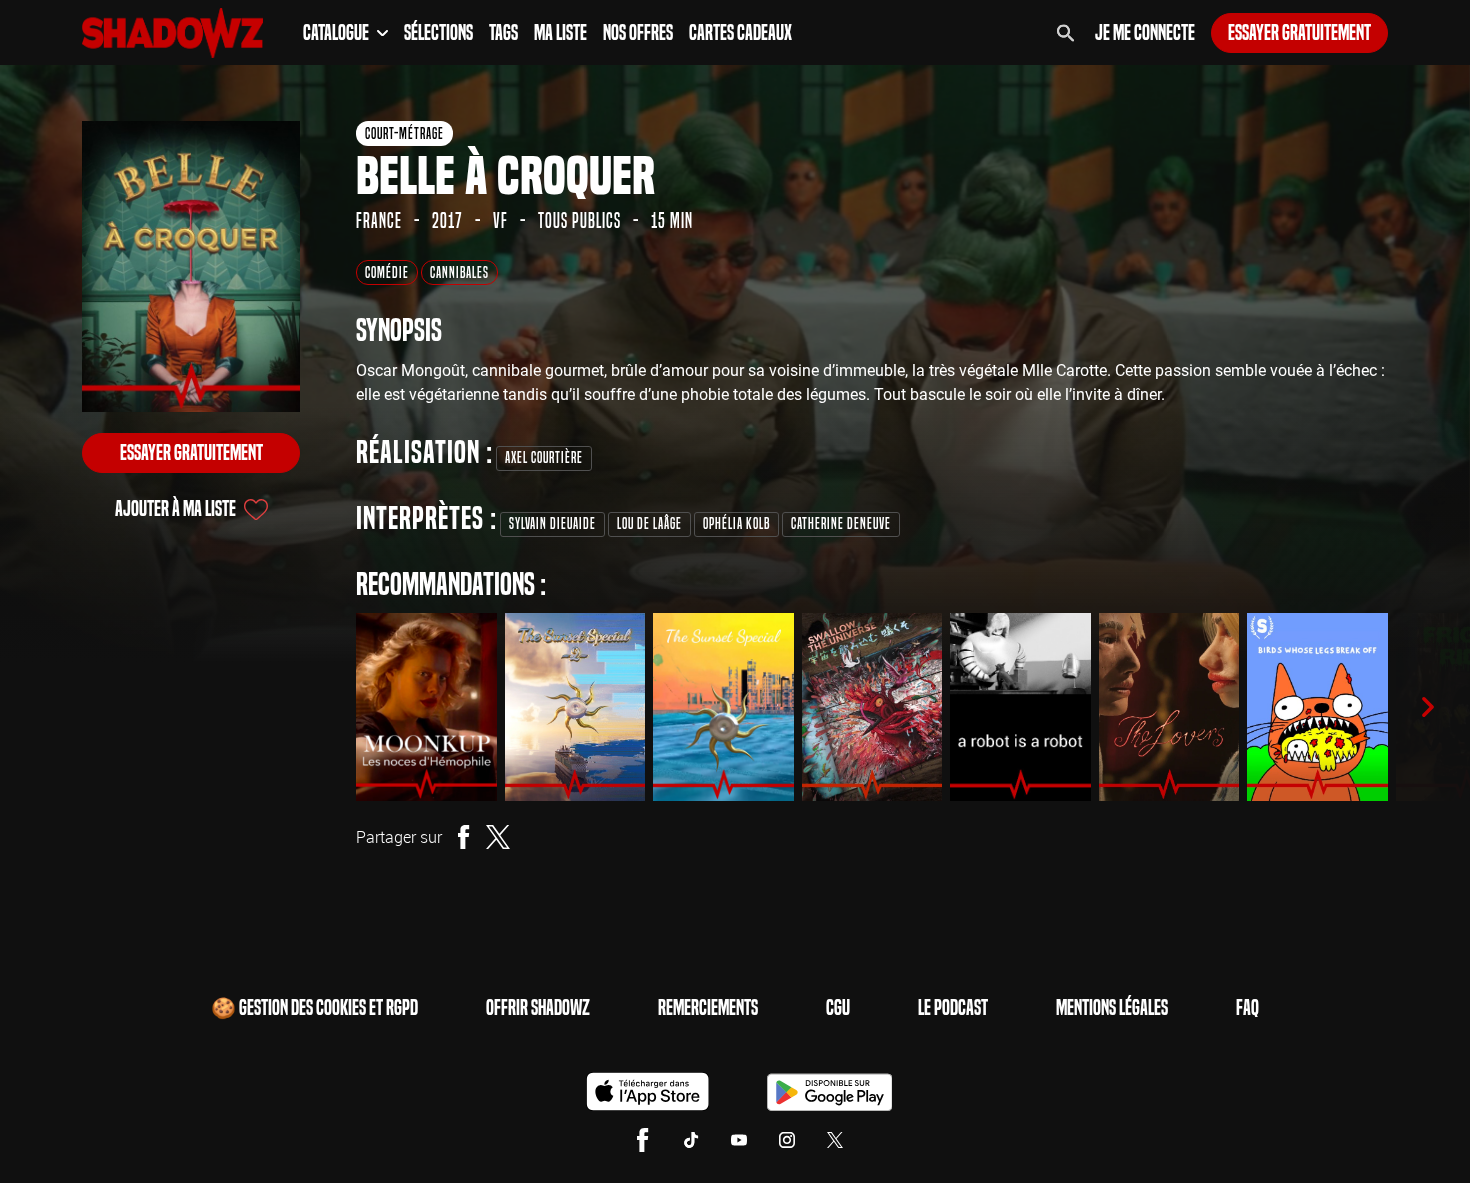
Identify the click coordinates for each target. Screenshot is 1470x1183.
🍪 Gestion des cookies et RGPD (314, 1008)
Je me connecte (1145, 33)
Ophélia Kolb (736, 523)
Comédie (387, 272)
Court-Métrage (404, 133)
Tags (503, 33)
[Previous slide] (328, 707)
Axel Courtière (544, 457)
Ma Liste (560, 33)
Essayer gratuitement (1299, 33)
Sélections (438, 33)
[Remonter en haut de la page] (1378, 1131)
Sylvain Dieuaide (552, 523)
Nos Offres (638, 33)
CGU (838, 1008)
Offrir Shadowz (538, 1008)
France (379, 221)
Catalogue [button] (336, 33)
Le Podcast (953, 1008)
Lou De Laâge (649, 523)
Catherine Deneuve (841, 523)
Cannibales (459, 272)
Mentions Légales (1112, 1008)
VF (500, 221)
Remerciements (708, 1008)
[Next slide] (1428, 707)
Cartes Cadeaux (740, 33)
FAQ (1247, 1008)
